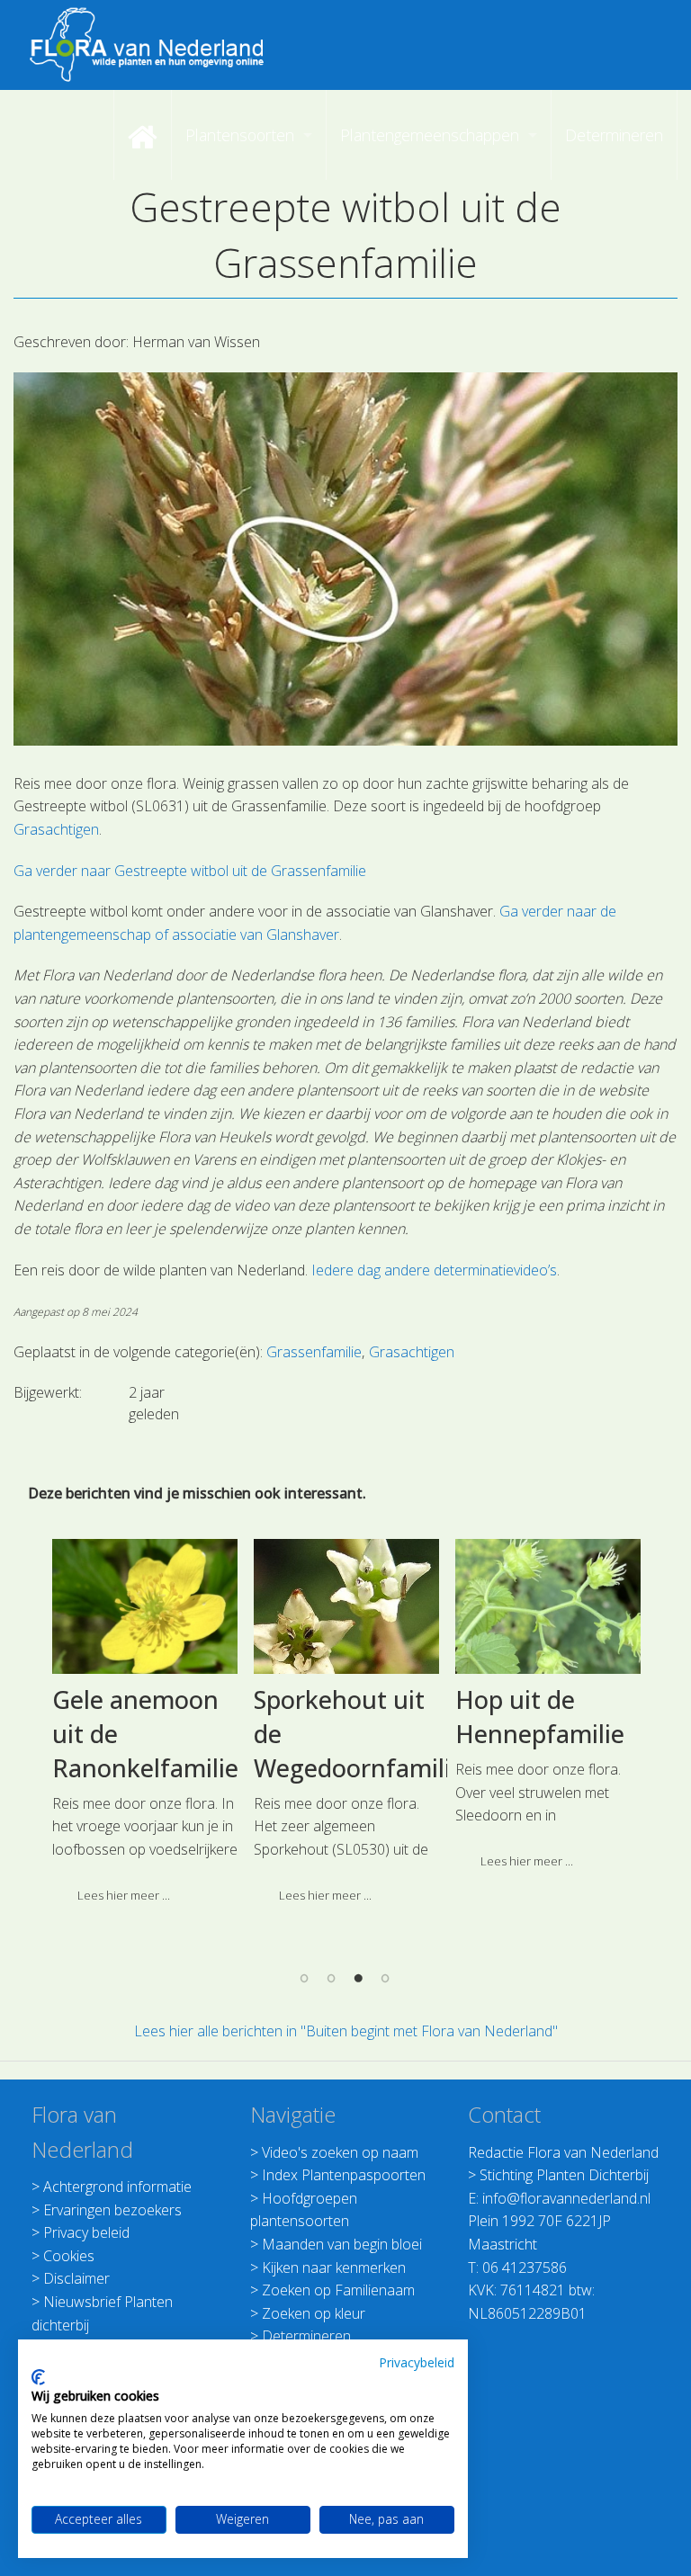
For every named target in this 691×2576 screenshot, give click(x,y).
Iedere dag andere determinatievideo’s (434, 1270)
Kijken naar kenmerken (334, 2267)
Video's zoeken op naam (340, 2152)
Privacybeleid (417, 2362)
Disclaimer (76, 2278)
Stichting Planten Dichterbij (564, 2175)
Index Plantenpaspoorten (344, 2175)
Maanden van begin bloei (342, 2244)
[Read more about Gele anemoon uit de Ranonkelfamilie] (145, 1606)
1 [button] (305, 1977)
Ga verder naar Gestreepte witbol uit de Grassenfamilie (190, 871)
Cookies (69, 2256)
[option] (145, 1727)
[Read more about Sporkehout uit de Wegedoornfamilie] (346, 1606)
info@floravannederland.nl (566, 2198)
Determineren (306, 2336)
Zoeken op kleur (314, 2313)
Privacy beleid (86, 2232)
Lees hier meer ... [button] (124, 1895)
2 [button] (332, 1977)
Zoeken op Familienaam (338, 2290)
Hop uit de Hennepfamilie (540, 1717)
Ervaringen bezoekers (112, 2210)
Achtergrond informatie (117, 2187)
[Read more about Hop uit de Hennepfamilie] (548, 1606)
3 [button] (359, 1977)
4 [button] (386, 1977)
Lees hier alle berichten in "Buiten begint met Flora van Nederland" (346, 2031)
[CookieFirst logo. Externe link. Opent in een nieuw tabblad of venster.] (38, 2377)
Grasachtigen (56, 829)
